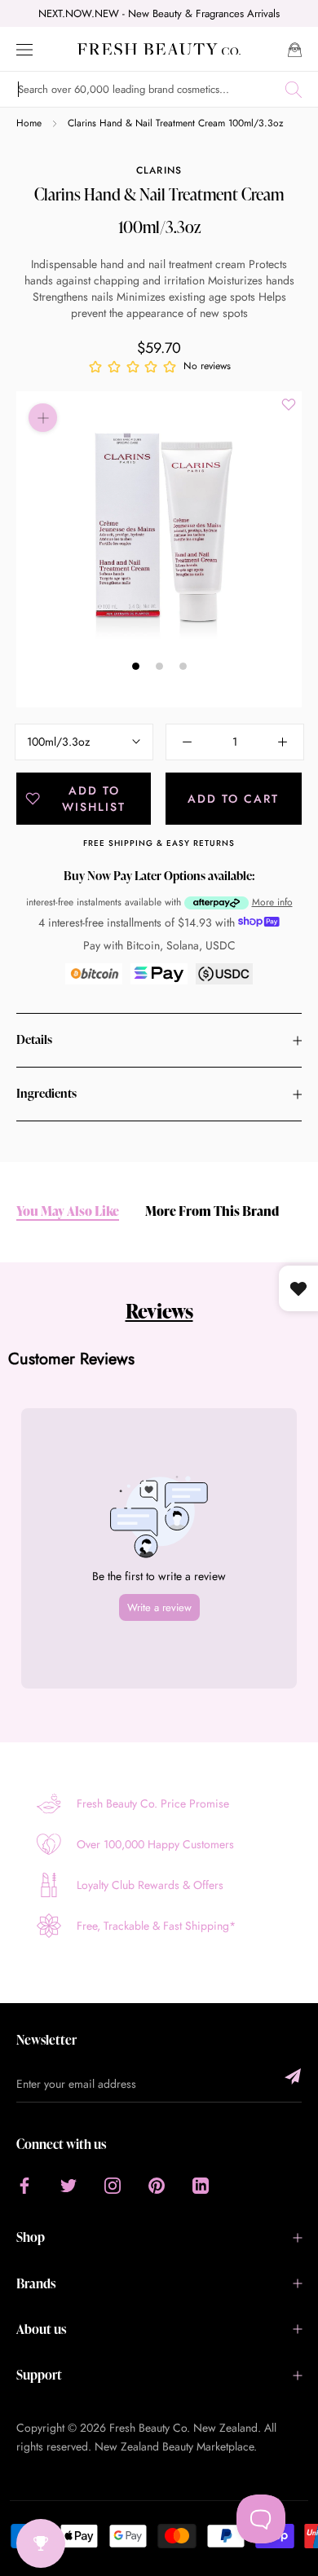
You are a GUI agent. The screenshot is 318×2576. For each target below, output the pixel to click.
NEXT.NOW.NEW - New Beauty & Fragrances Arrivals (159, 13)
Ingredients (46, 1093)
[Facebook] (24, 2184)
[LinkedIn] (201, 2184)
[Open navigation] (24, 48)
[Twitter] (68, 2184)
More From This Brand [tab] (212, 1211)
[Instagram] (113, 2184)
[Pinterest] (157, 2184)
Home (29, 123)
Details (34, 1039)
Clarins (159, 170)
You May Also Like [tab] (68, 1211)
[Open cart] (295, 48)
